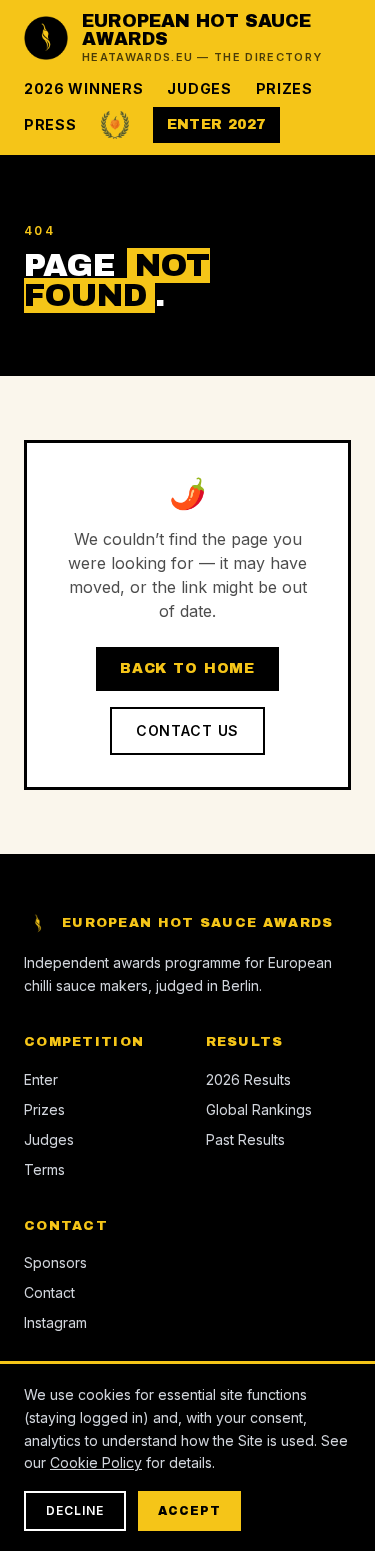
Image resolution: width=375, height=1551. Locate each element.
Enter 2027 (216, 124)
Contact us (187, 730)
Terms (44, 1169)
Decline (75, 1510)
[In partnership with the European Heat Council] (115, 125)
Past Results (245, 1139)
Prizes (284, 88)
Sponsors (55, 1262)
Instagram (55, 1322)
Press (50, 124)
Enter (41, 1079)
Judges (199, 88)
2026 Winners (83, 88)
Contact (49, 1292)
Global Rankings (259, 1109)
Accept (189, 1511)
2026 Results (248, 1079)
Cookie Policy (96, 1462)
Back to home (187, 668)
